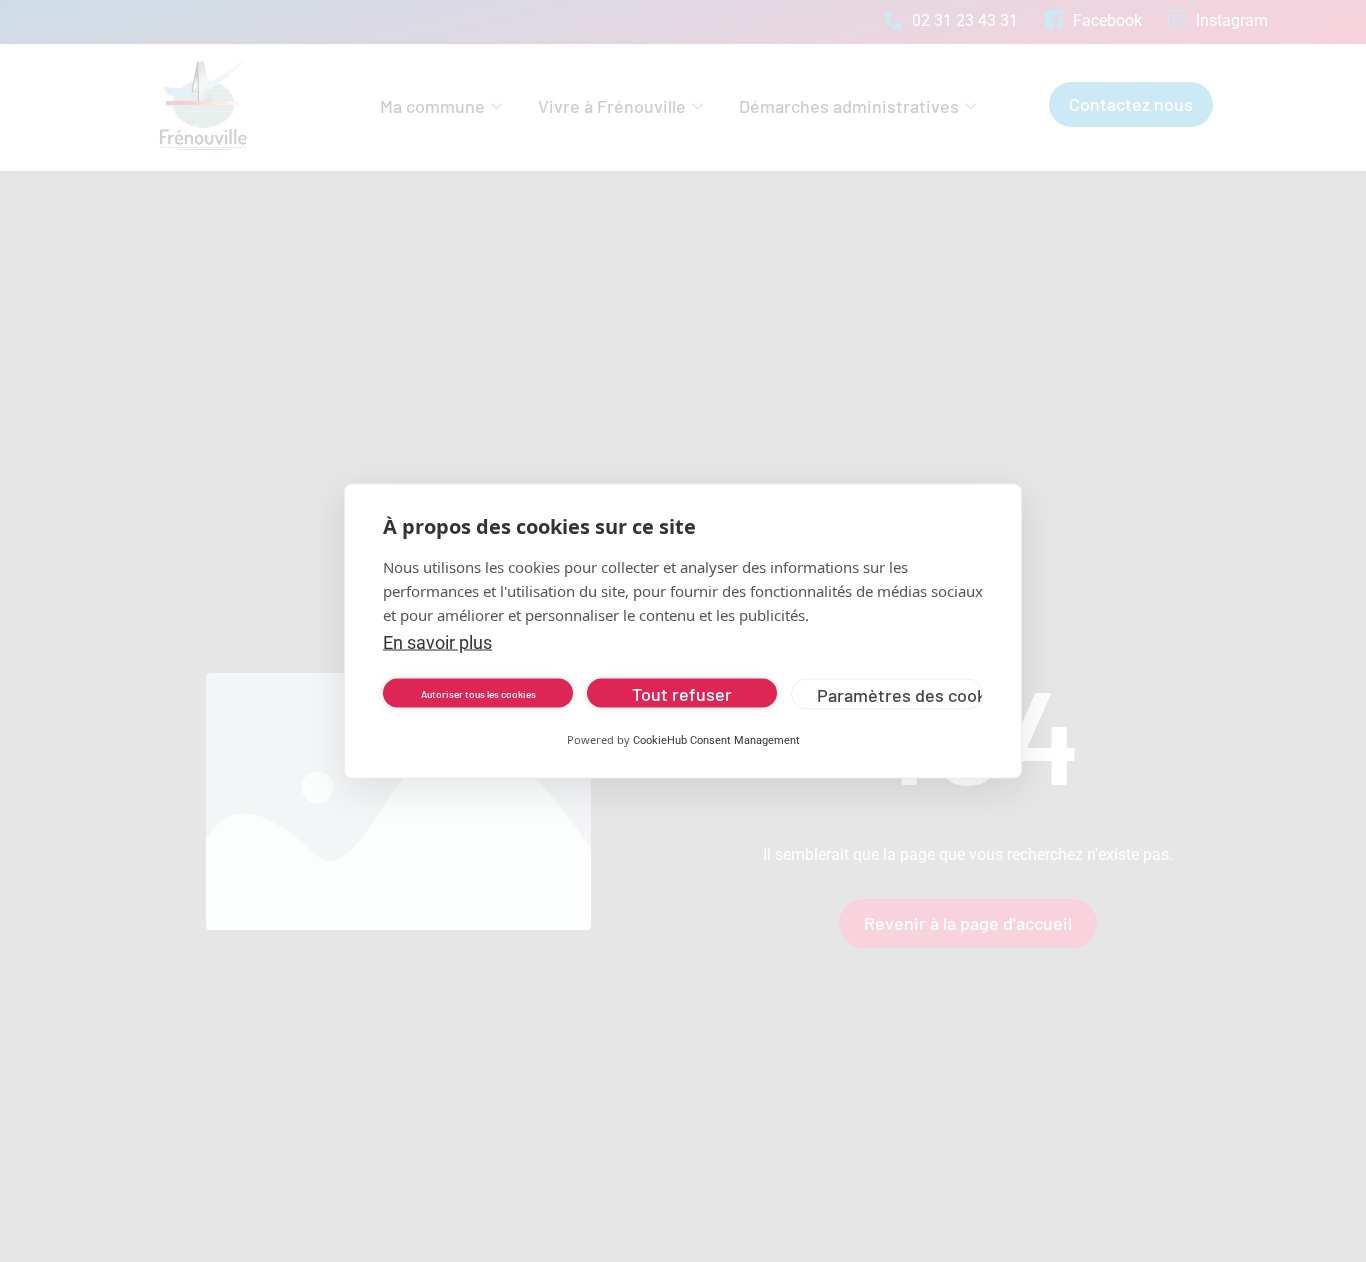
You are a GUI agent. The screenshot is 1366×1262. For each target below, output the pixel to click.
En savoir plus (437, 642)
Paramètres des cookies (900, 694)
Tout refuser (682, 693)
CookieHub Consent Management (716, 740)
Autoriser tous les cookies (478, 693)
